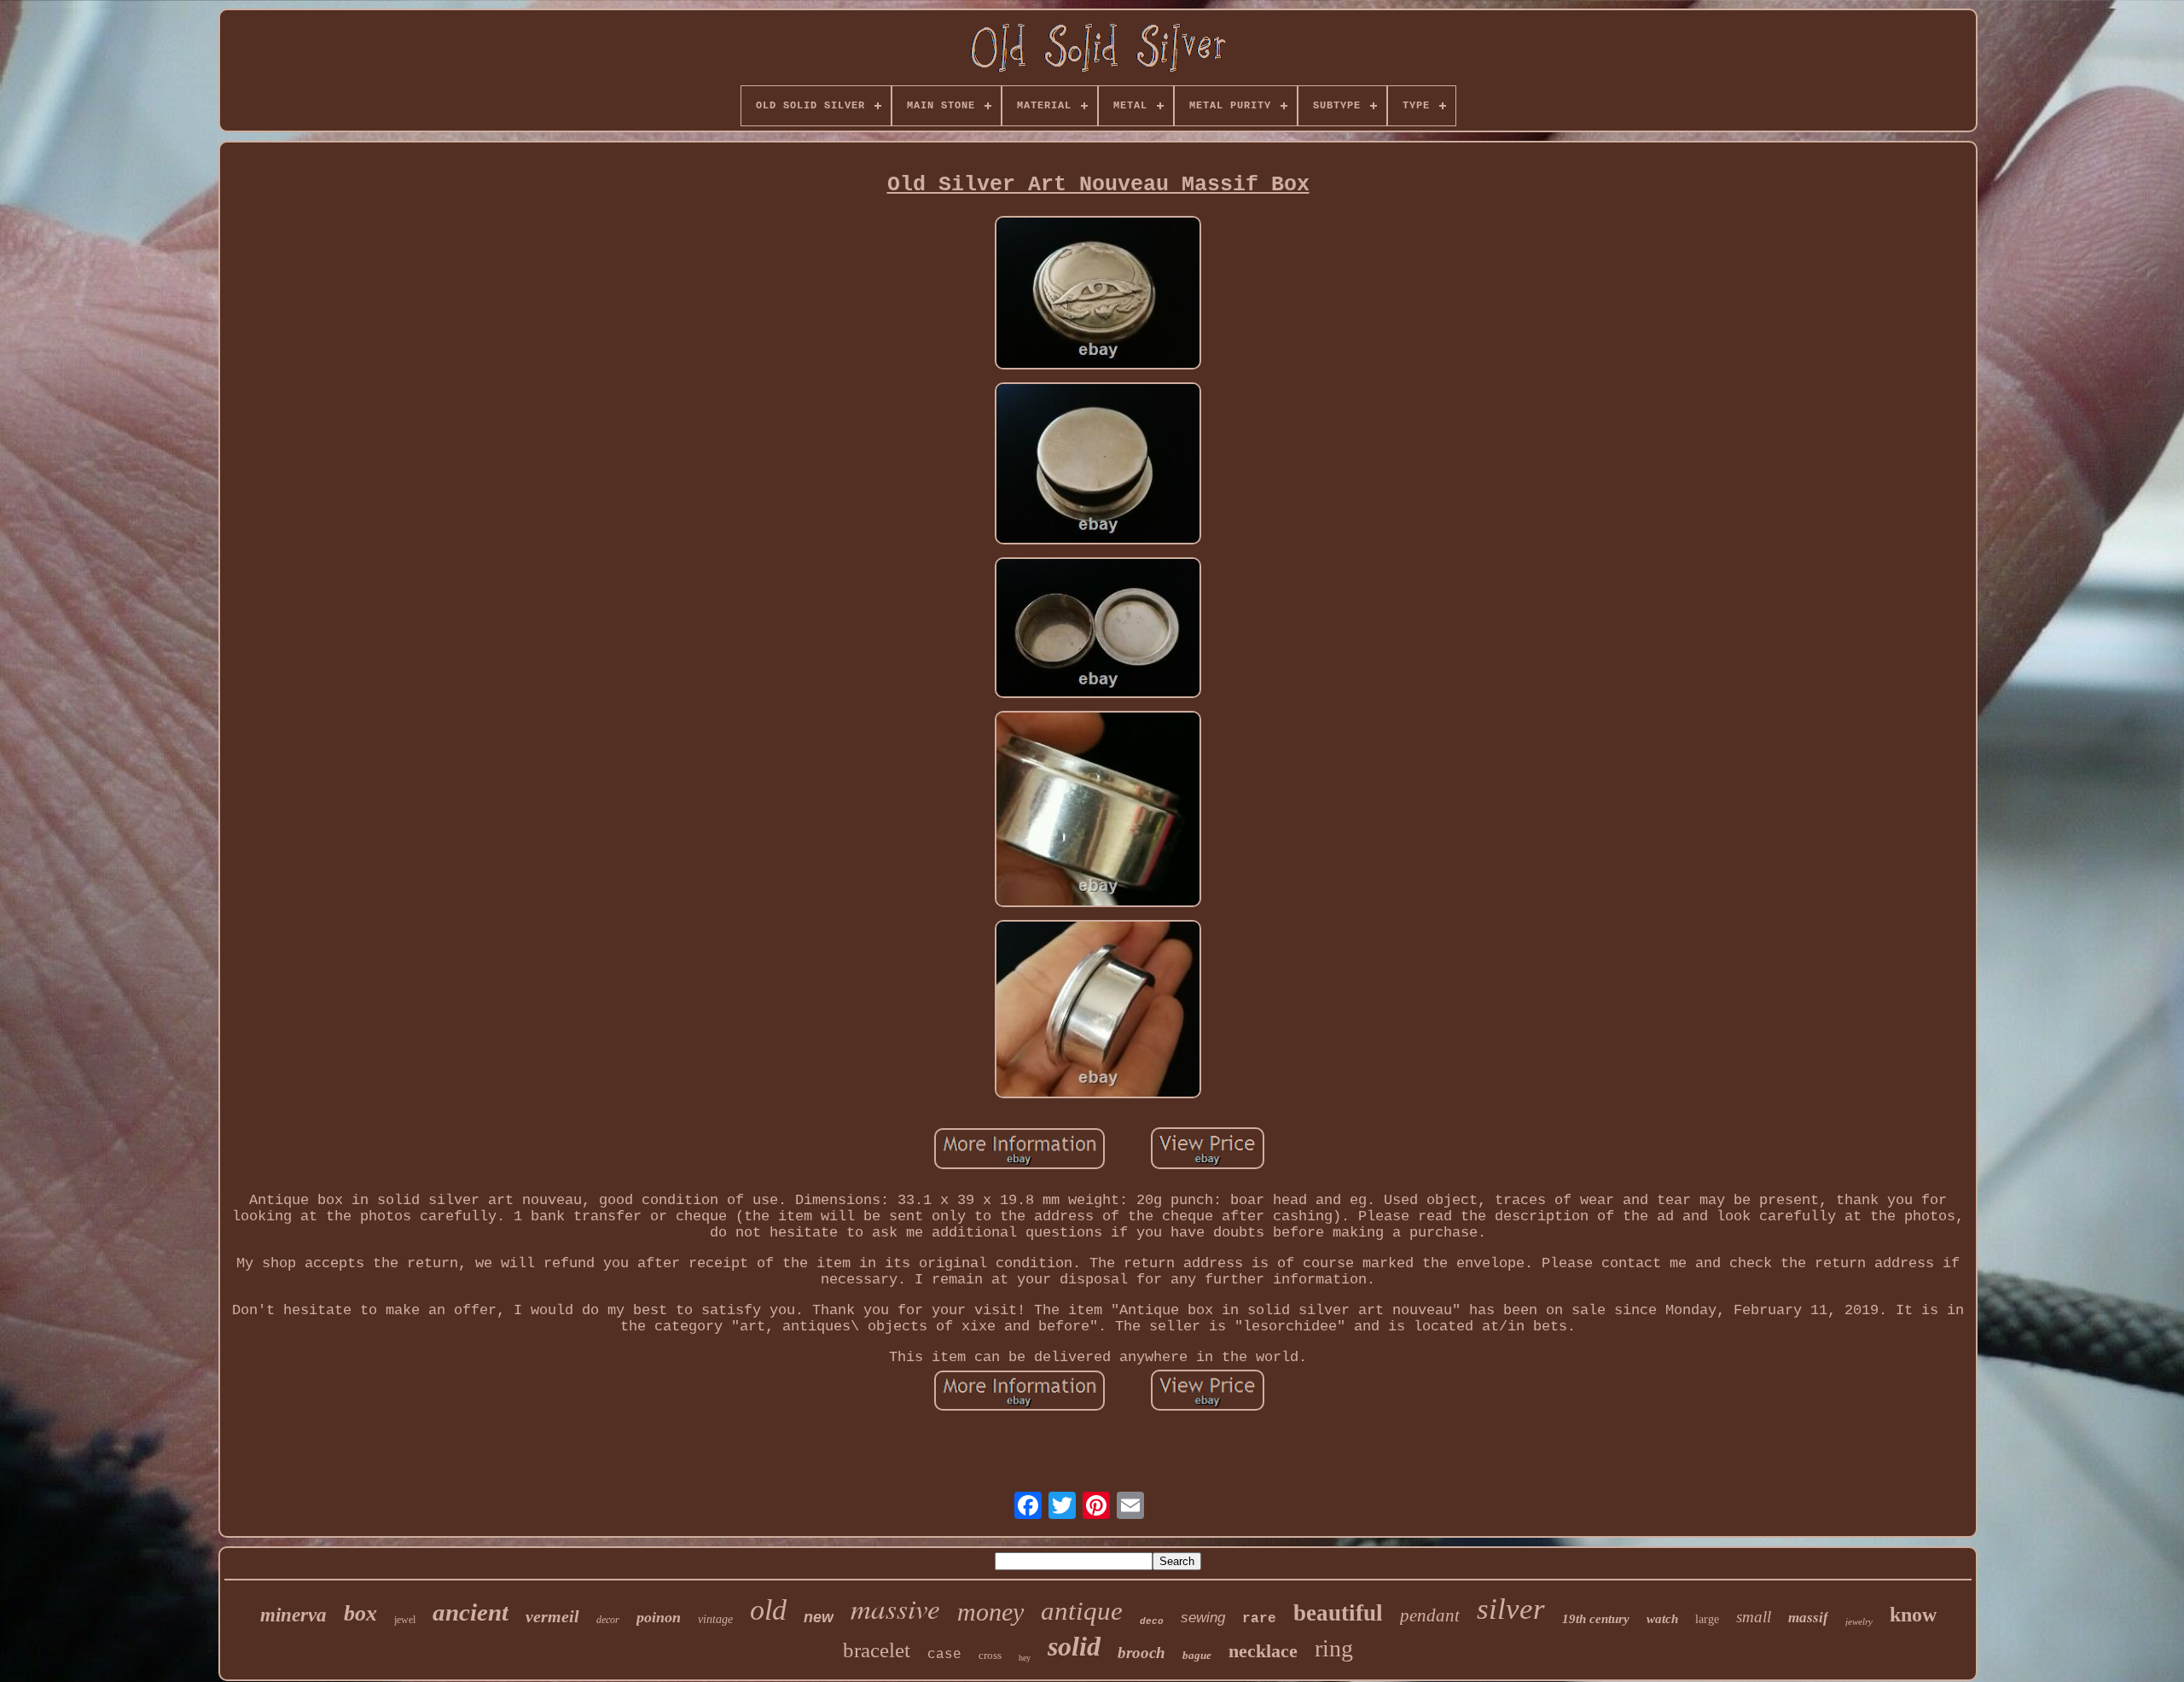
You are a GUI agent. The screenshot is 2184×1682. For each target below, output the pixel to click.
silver (1511, 1609)
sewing (1203, 1618)
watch (1662, 1619)
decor (608, 1620)
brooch (1141, 1653)
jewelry (1859, 1621)
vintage (715, 1619)
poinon (659, 1617)
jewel (405, 1620)
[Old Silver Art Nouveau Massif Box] (1098, 295)
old (768, 1610)
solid (1074, 1646)
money (990, 1612)
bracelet (877, 1650)
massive (895, 1608)
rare (1259, 1619)
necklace (1263, 1651)
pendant (1430, 1615)
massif (1808, 1618)
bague (1197, 1655)
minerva (293, 1615)
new (819, 1617)
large (1707, 1619)
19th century (1596, 1619)
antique (1082, 1611)
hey (1025, 1658)
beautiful (1338, 1613)
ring (1334, 1648)
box (360, 1613)
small (1754, 1617)
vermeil (552, 1616)
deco (1152, 1621)
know (1913, 1615)
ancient (470, 1612)
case (944, 1655)
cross (990, 1655)
